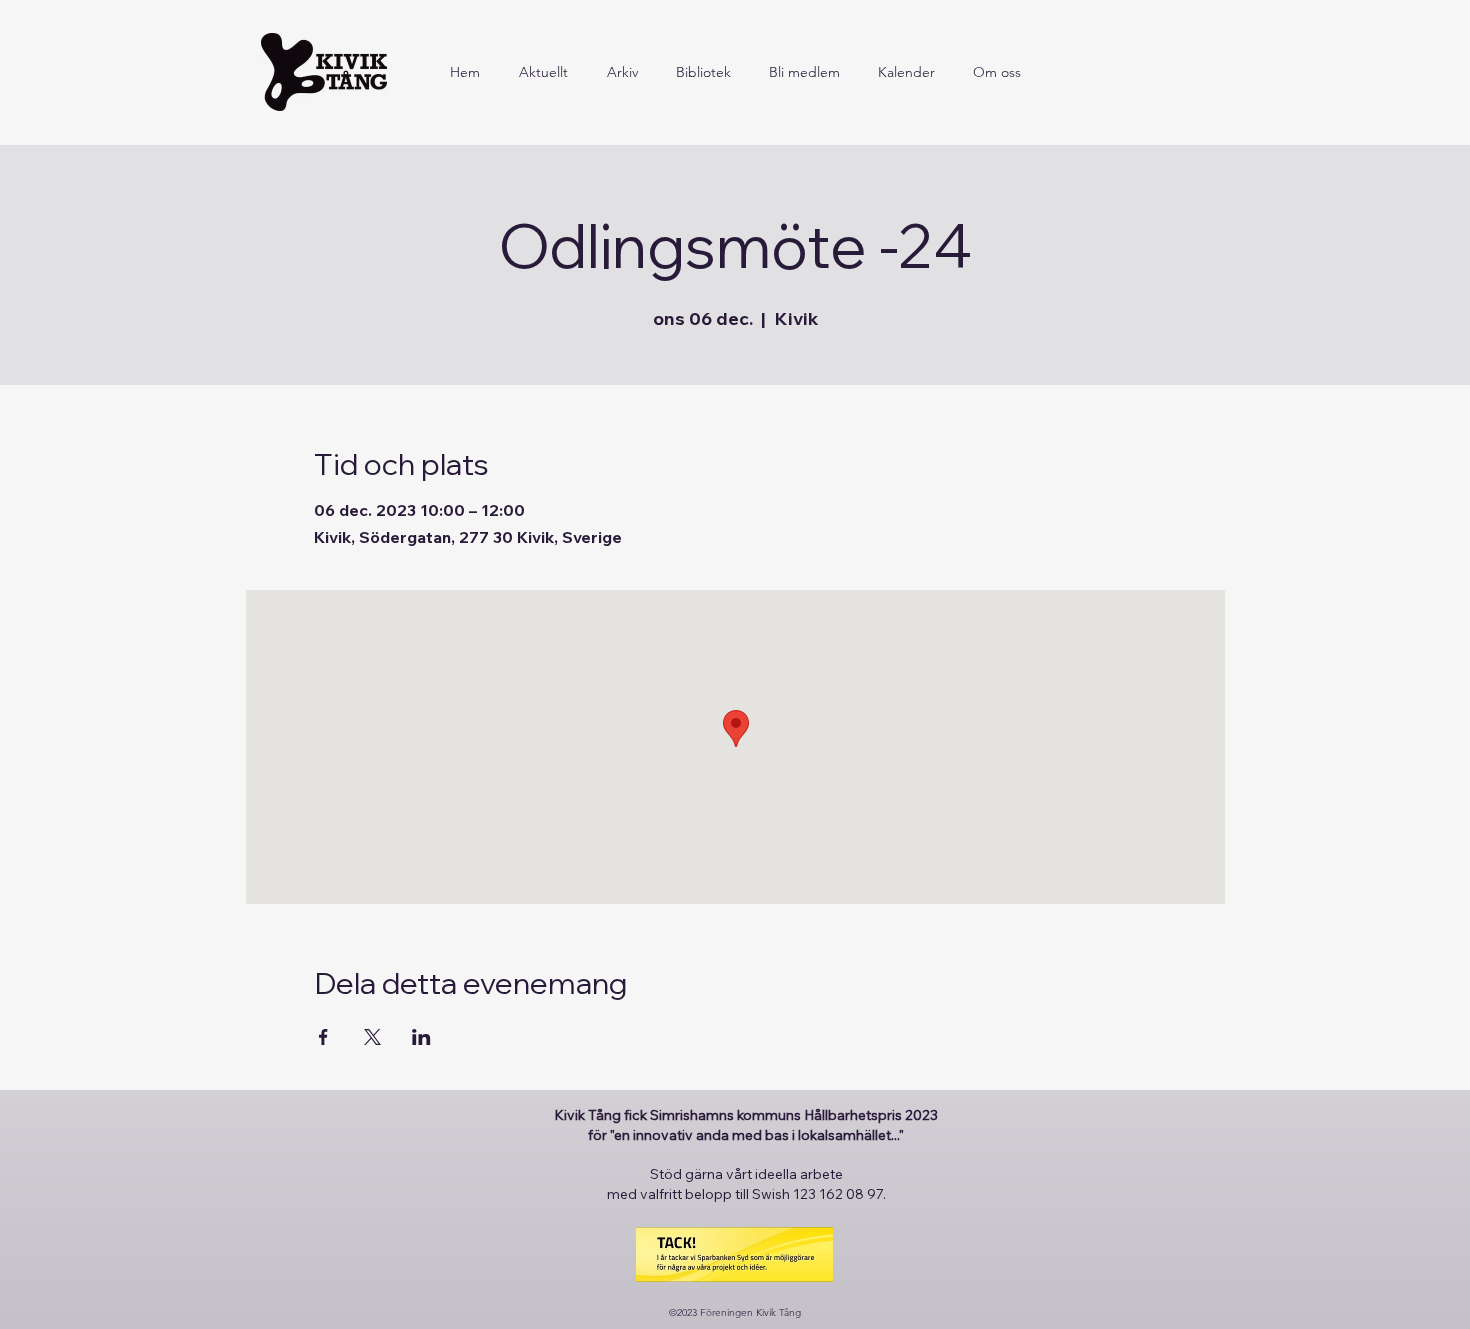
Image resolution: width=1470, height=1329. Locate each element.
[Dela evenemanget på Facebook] (323, 1037)
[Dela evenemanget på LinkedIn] (421, 1037)
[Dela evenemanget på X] (372, 1037)
